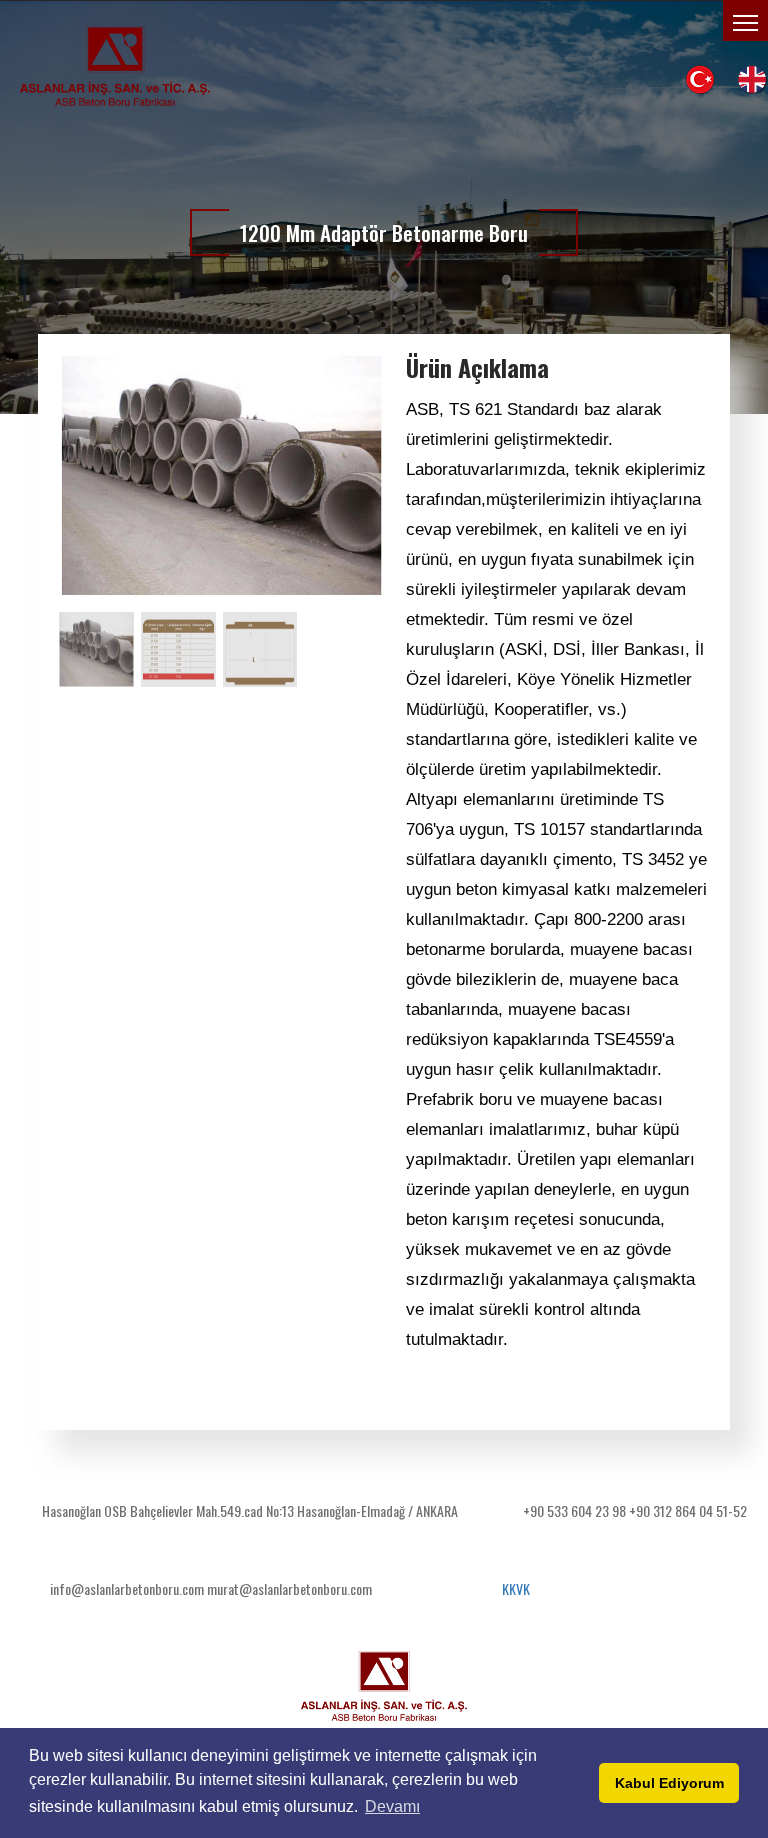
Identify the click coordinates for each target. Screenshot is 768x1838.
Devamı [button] (392, 1806)
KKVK (516, 1588)
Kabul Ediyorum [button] (669, 1783)
